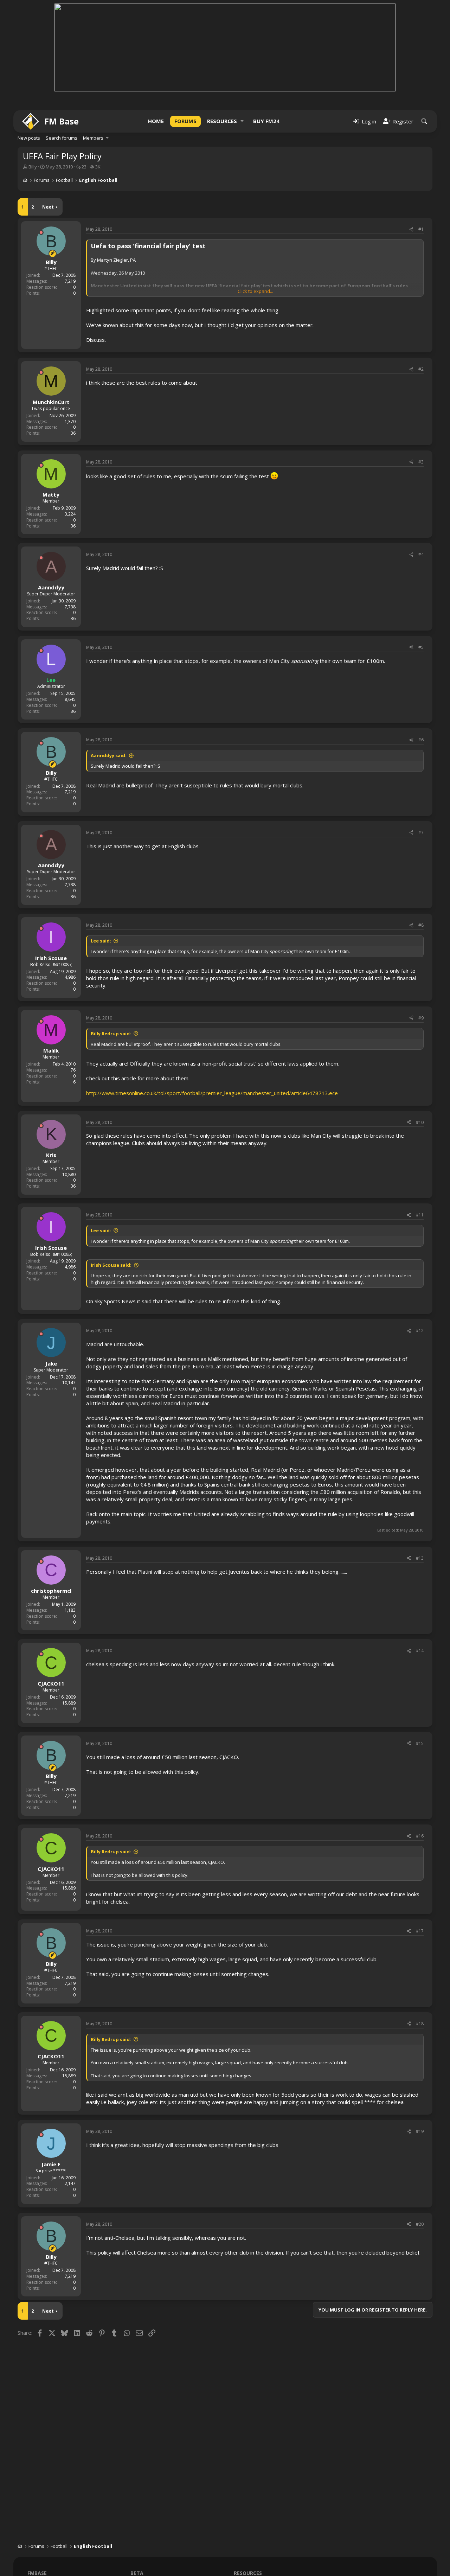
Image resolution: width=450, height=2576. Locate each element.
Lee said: (101, 941)
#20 (420, 2224)
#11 (420, 1215)
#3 (421, 462)
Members (93, 138)
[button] (242, 121)
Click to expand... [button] (255, 291)
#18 (420, 2024)
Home (156, 121)
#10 (420, 1122)
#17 (420, 1931)
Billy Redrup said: (111, 1034)
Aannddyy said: (109, 755)
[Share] (411, 229)
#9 (421, 1018)
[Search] (424, 121)
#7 (421, 833)
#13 (420, 1558)
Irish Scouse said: (111, 1265)
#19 (420, 2131)
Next (48, 207)
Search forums (62, 138)
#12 (420, 1331)
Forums (185, 121)
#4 (421, 554)
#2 (421, 369)
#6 (421, 740)
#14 (420, 1651)
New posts (29, 138)
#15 (420, 1743)
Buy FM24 (266, 121)
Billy (33, 167)
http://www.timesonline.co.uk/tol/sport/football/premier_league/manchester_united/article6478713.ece (212, 1093)
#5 (421, 647)
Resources (222, 121)
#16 (420, 1836)
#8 (421, 925)
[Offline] (41, 232)
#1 (421, 229)
